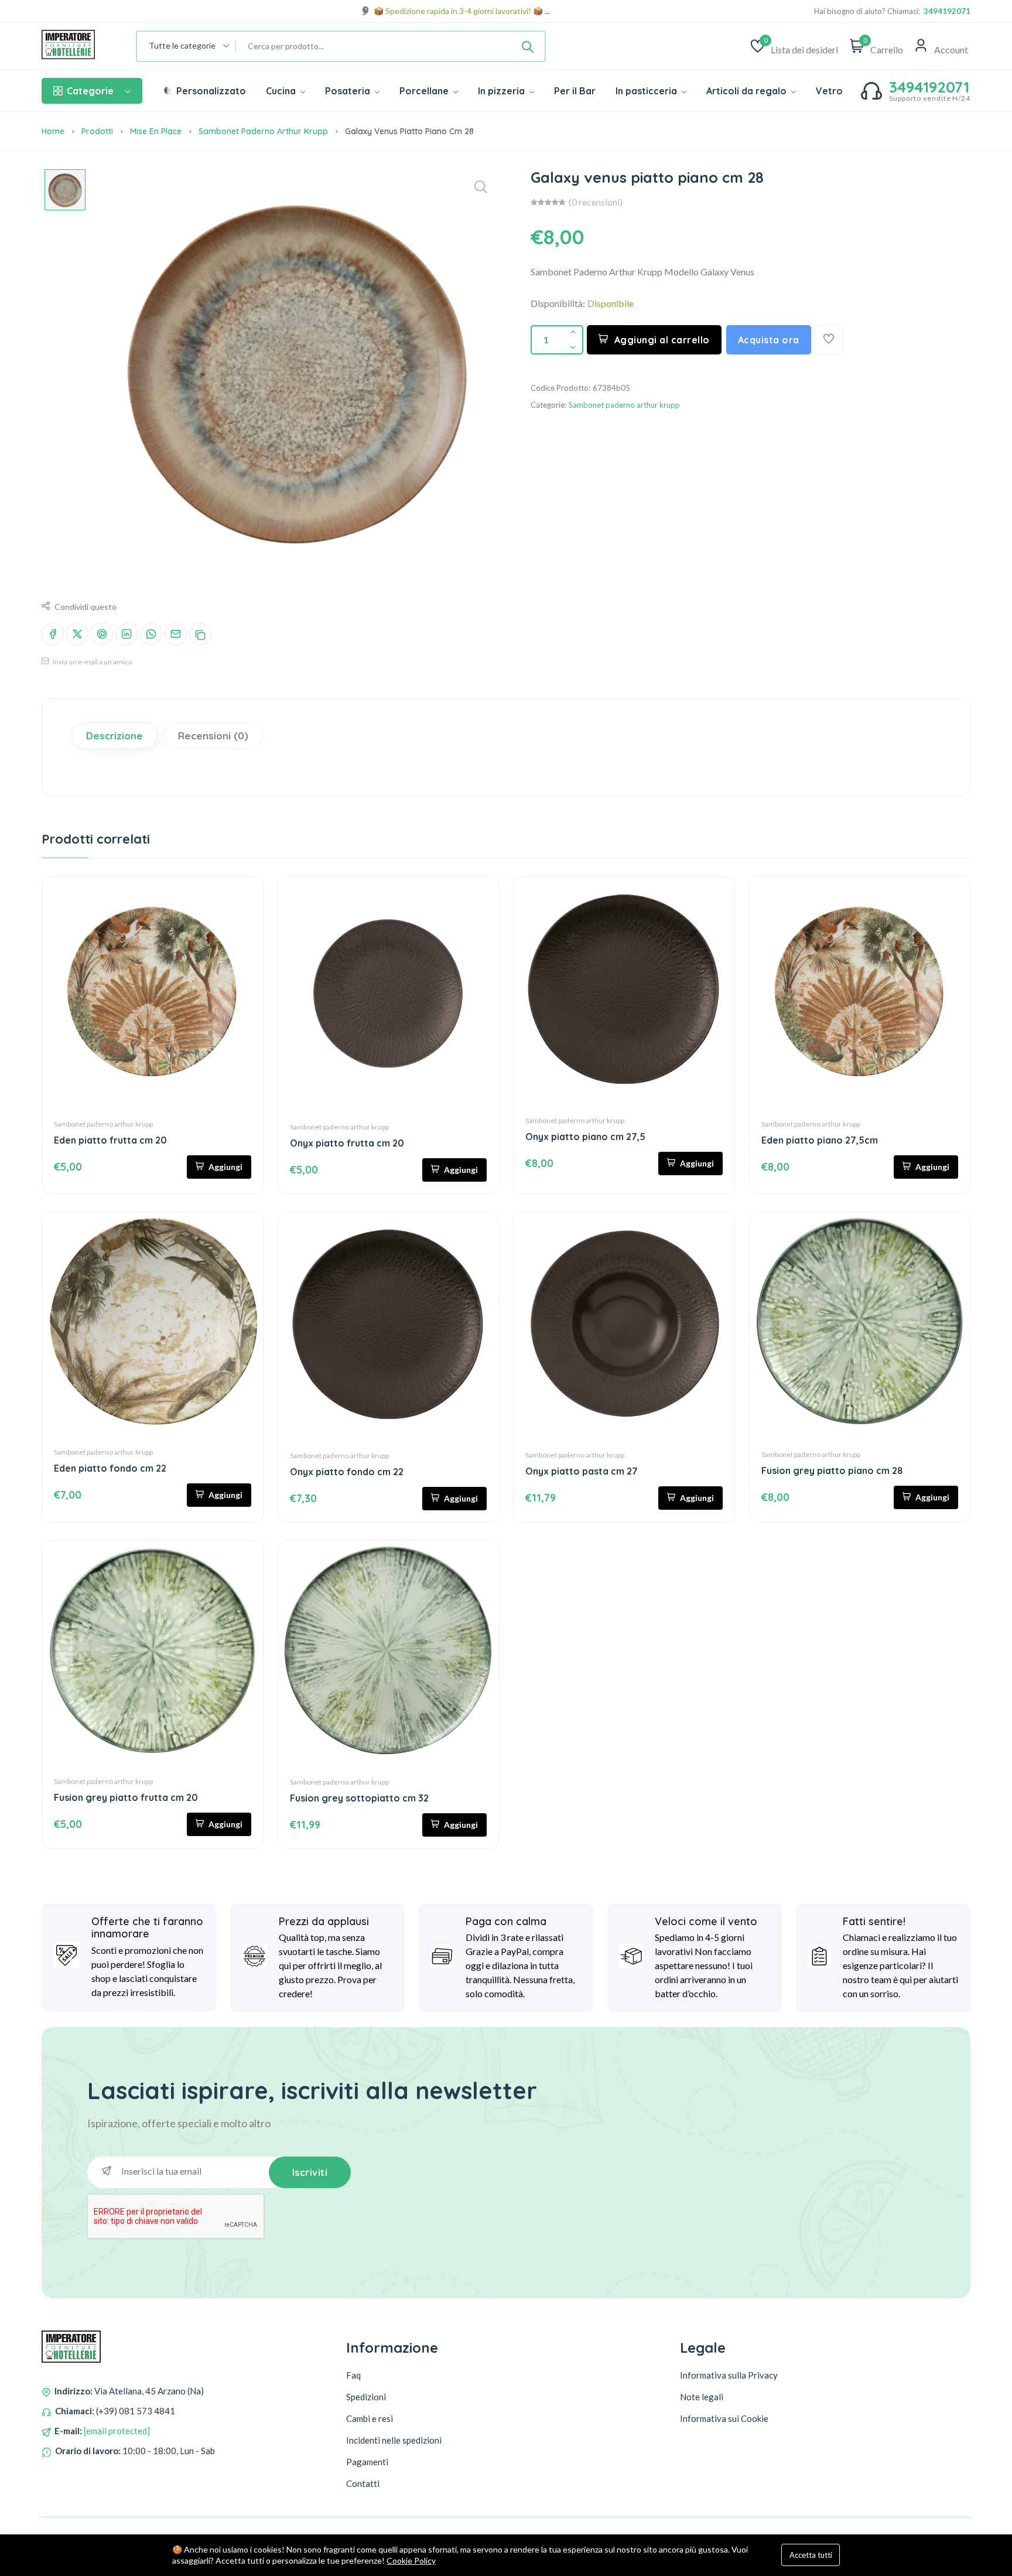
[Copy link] (200, 634)
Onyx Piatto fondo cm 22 (347, 1472)
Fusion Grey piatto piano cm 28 (832, 1470)
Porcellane (425, 91)
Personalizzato (210, 91)
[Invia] (528, 46)
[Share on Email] (176, 634)
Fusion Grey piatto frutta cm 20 (126, 1797)
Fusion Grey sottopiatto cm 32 (359, 1798)
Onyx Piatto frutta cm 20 (347, 1143)
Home (53, 131)
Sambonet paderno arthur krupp (263, 131)
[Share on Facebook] (53, 634)
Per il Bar (575, 91)
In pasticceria (647, 91)
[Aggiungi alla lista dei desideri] (829, 340)
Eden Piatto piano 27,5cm (820, 1140)
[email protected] (117, 2431)
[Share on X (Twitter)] (77, 634)
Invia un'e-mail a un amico (92, 662)
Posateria (349, 91)
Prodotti (97, 131)
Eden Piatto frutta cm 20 (110, 1140)
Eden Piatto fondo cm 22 (110, 1468)
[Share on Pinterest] (102, 634)
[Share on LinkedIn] (126, 634)
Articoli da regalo (748, 91)
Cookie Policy (411, 2560)
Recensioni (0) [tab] (213, 736)
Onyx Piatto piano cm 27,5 (585, 1137)
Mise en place (156, 131)
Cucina (282, 91)
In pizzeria (502, 91)
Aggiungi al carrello (662, 340)
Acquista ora (769, 340)
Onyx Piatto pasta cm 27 (582, 1471)
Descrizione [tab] (114, 736)
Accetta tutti (811, 2555)
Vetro (829, 91)
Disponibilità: (558, 303)
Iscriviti (310, 2172)
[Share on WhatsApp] (151, 634)
